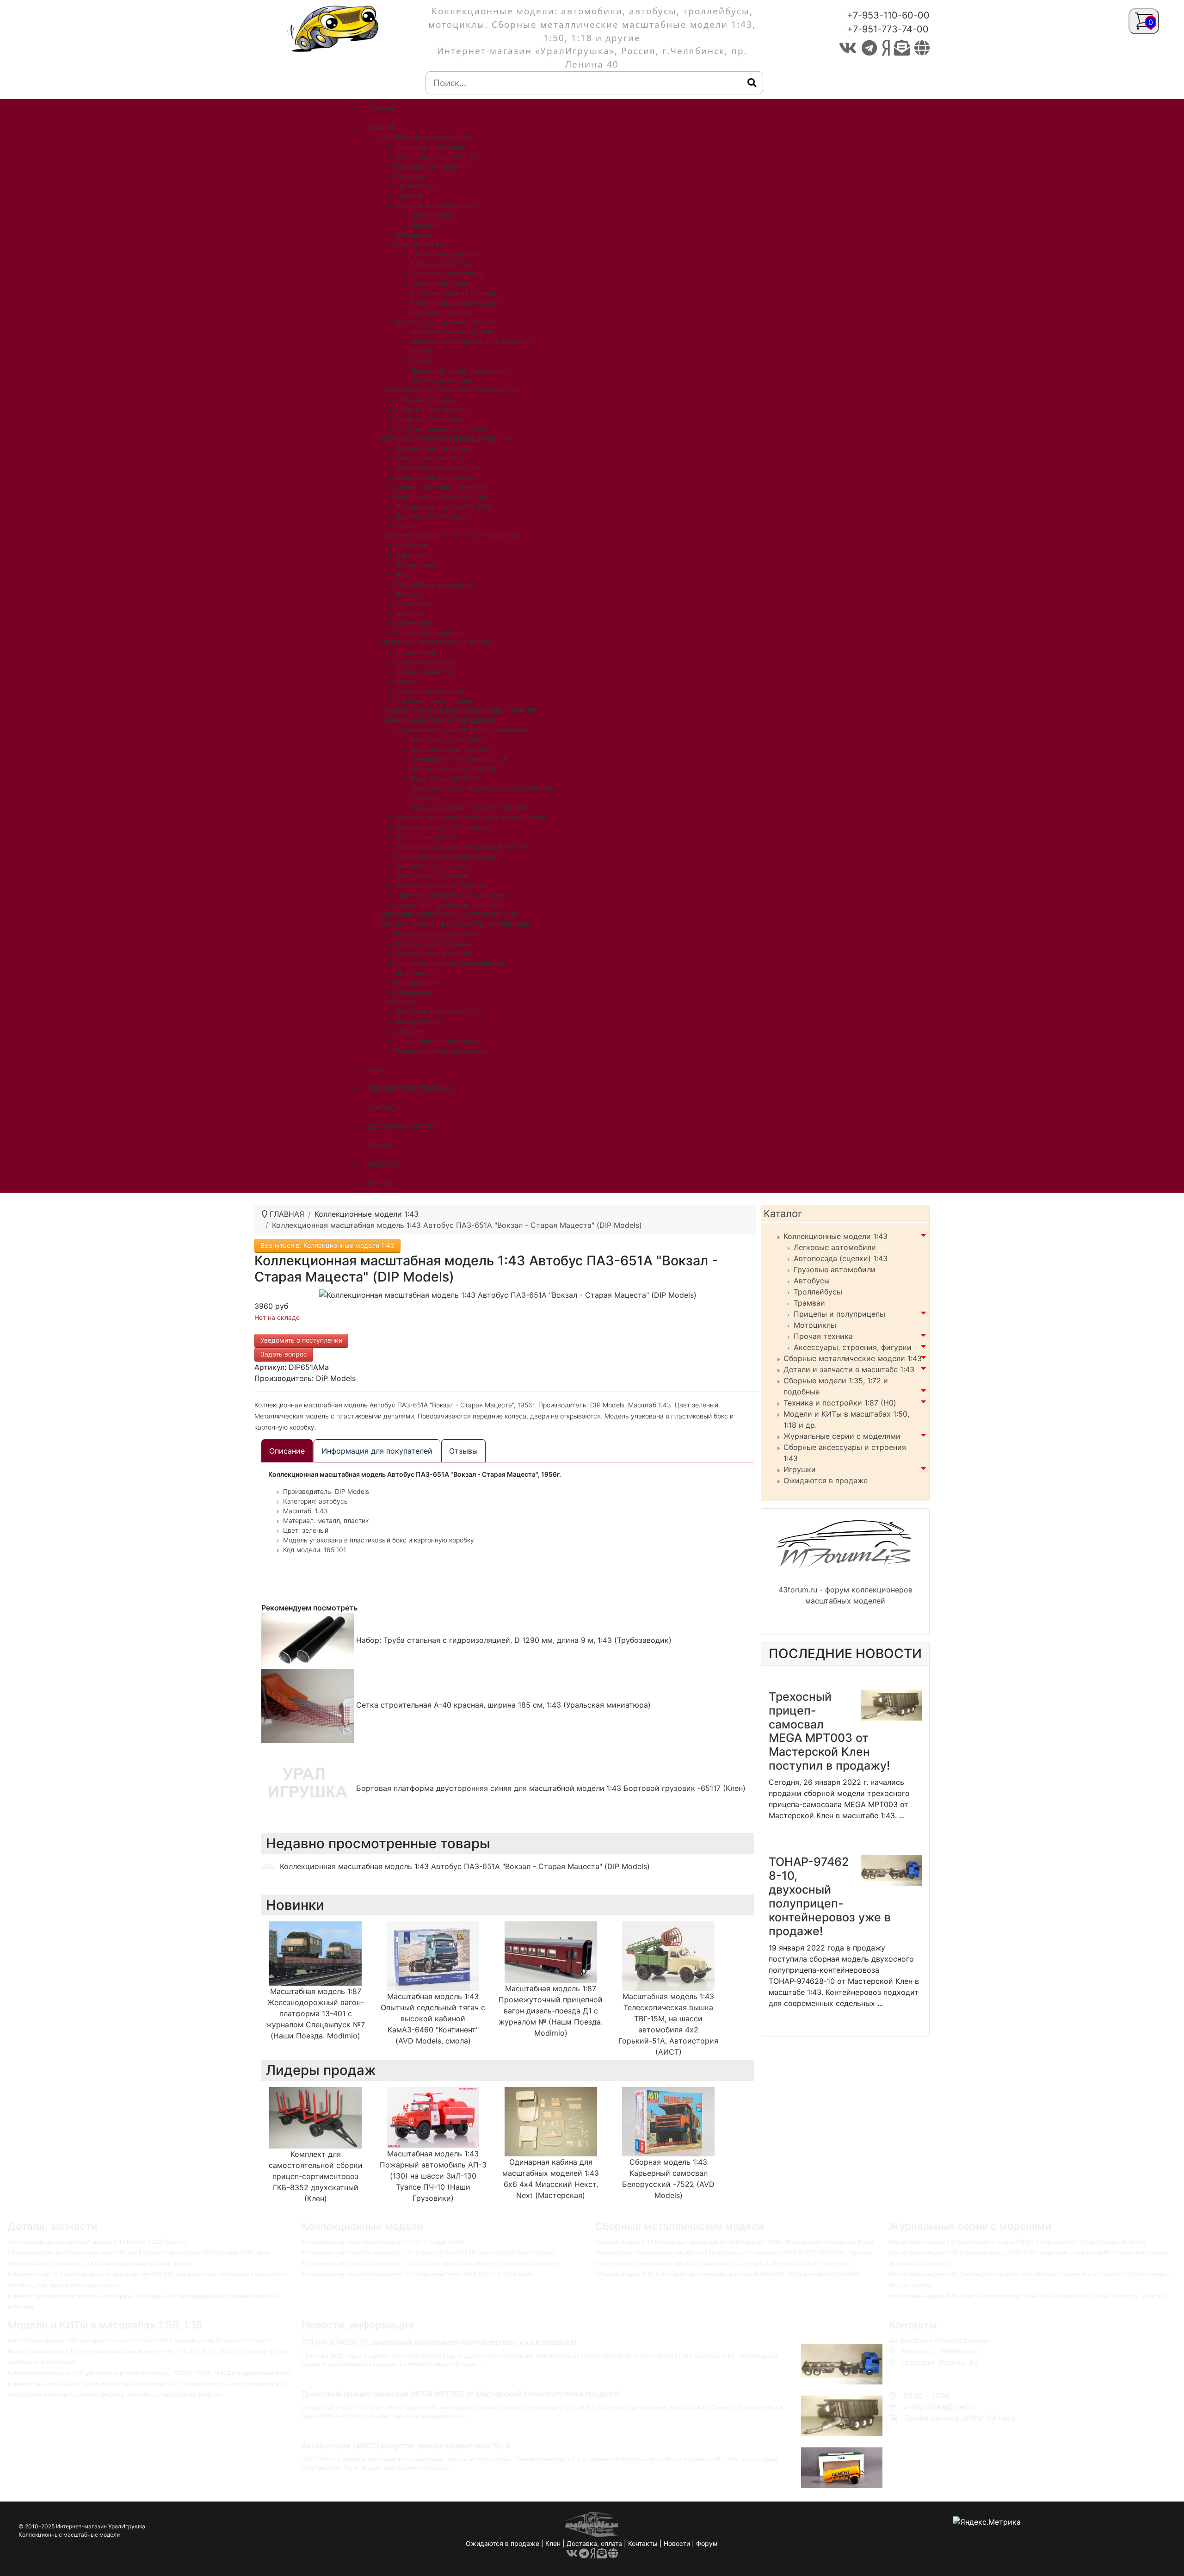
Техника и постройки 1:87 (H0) (840, 1403)
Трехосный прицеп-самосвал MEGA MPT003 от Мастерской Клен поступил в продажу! (829, 1731)
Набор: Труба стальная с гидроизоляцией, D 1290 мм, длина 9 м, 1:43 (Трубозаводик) (513, 1640)
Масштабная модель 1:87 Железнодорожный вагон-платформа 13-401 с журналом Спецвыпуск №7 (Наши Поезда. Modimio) (315, 2013)
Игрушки (800, 1469)
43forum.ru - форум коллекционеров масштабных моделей (845, 1595)
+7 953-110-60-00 (931, 2373)
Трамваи (809, 1303)
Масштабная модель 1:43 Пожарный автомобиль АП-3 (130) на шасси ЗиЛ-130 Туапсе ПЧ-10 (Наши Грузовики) (433, 2176)
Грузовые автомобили (835, 1269)
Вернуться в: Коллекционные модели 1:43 (327, 1245)
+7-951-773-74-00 (888, 29)
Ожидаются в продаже (826, 1480)
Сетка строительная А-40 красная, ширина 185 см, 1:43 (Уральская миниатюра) (502, 1705)
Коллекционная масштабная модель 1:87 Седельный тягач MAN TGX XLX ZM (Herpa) (417, 2274)
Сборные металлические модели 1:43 (853, 1358)
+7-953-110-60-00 (888, 15)
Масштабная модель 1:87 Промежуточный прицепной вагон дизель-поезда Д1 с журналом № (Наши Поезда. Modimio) (551, 2011)
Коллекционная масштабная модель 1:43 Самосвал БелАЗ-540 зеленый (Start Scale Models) (428, 2252)
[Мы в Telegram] (869, 48)
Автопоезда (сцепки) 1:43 (841, 1258)
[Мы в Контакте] (848, 48)
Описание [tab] (287, 1451)
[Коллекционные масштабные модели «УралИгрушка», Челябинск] (335, 28)
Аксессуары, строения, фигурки (853, 1347)
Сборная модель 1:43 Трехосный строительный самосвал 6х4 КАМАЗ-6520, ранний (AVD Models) (728, 2274)
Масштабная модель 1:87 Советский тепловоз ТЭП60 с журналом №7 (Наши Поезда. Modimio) (1017, 2242)
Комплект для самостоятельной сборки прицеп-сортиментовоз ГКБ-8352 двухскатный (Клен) (316, 2176)
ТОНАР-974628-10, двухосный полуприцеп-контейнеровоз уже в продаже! (830, 1896)
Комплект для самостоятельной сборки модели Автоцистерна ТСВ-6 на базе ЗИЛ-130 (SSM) (722, 2263)
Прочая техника (823, 1336)
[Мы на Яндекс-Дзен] (885, 48)
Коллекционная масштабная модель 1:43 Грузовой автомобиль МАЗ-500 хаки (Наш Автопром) (431, 2263)
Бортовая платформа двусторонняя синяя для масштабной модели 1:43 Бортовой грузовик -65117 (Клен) (550, 1788)
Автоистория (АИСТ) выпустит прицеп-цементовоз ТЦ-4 (406, 2446)
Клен (553, 2543)
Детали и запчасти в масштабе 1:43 (849, 1369)
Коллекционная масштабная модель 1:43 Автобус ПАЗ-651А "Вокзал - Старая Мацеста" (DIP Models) (465, 1866)
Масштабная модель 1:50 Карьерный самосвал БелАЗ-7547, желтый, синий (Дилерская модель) (139, 2340)
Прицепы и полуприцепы (839, 1314)
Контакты (643, 2543)
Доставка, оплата (594, 2543)
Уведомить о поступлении (301, 1340)
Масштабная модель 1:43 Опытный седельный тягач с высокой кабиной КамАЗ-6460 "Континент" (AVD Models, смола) (433, 2019)
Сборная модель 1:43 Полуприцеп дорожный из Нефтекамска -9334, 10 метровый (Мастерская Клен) (734, 2242)
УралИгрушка (127, 2526)
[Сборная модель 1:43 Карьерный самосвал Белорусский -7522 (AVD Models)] (668, 2121)
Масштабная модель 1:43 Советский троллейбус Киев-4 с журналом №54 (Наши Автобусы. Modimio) (1027, 2296)
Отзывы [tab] (463, 1451)
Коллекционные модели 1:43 (836, 1236)
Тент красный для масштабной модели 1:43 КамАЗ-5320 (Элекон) (97, 2242)
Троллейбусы (818, 1292)
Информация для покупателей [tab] (377, 1451)
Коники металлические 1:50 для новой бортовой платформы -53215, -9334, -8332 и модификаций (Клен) (150, 2373)
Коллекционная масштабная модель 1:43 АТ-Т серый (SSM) (383, 2242)
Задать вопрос (284, 1354)
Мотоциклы (815, 1325)
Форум (707, 2543)
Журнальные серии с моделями (842, 1436)
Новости (677, 2543)
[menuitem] (381, 108)
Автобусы (812, 1281)
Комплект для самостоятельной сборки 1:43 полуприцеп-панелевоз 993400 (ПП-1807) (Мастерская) (733, 2252)
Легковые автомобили (835, 1247)
